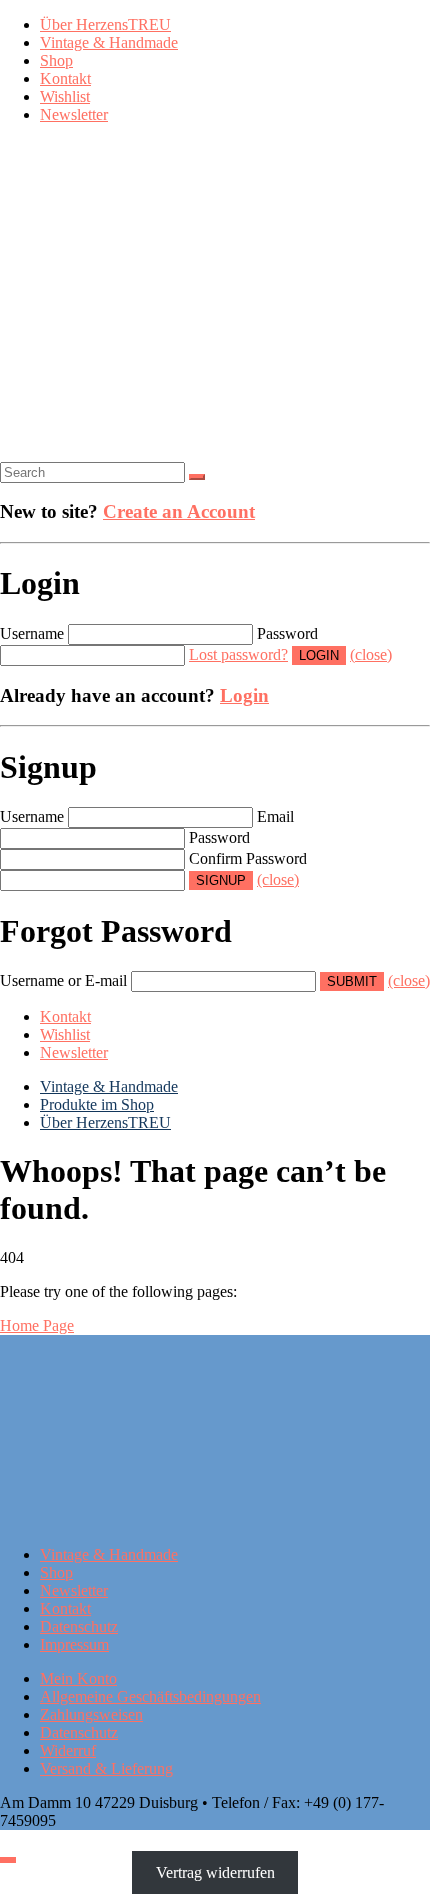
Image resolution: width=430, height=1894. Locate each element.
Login (244, 695)
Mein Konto (78, 1678)
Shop (56, 60)
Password (287, 633)
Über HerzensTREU (105, 24)
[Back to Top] (8, 1860)
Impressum (74, 1644)
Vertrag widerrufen (215, 1872)
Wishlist (65, 96)
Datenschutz (79, 1626)
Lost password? (238, 654)
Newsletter (74, 114)
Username (32, 633)
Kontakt (65, 78)
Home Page (37, 1325)
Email (275, 816)
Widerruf (68, 1750)
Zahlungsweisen (91, 1714)
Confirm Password (248, 858)
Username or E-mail (63, 980)
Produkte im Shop (97, 1104)
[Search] (197, 477)
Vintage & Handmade (109, 42)
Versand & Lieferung (106, 1768)
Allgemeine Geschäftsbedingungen (150, 1696)
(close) (371, 654)
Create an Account (179, 511)
